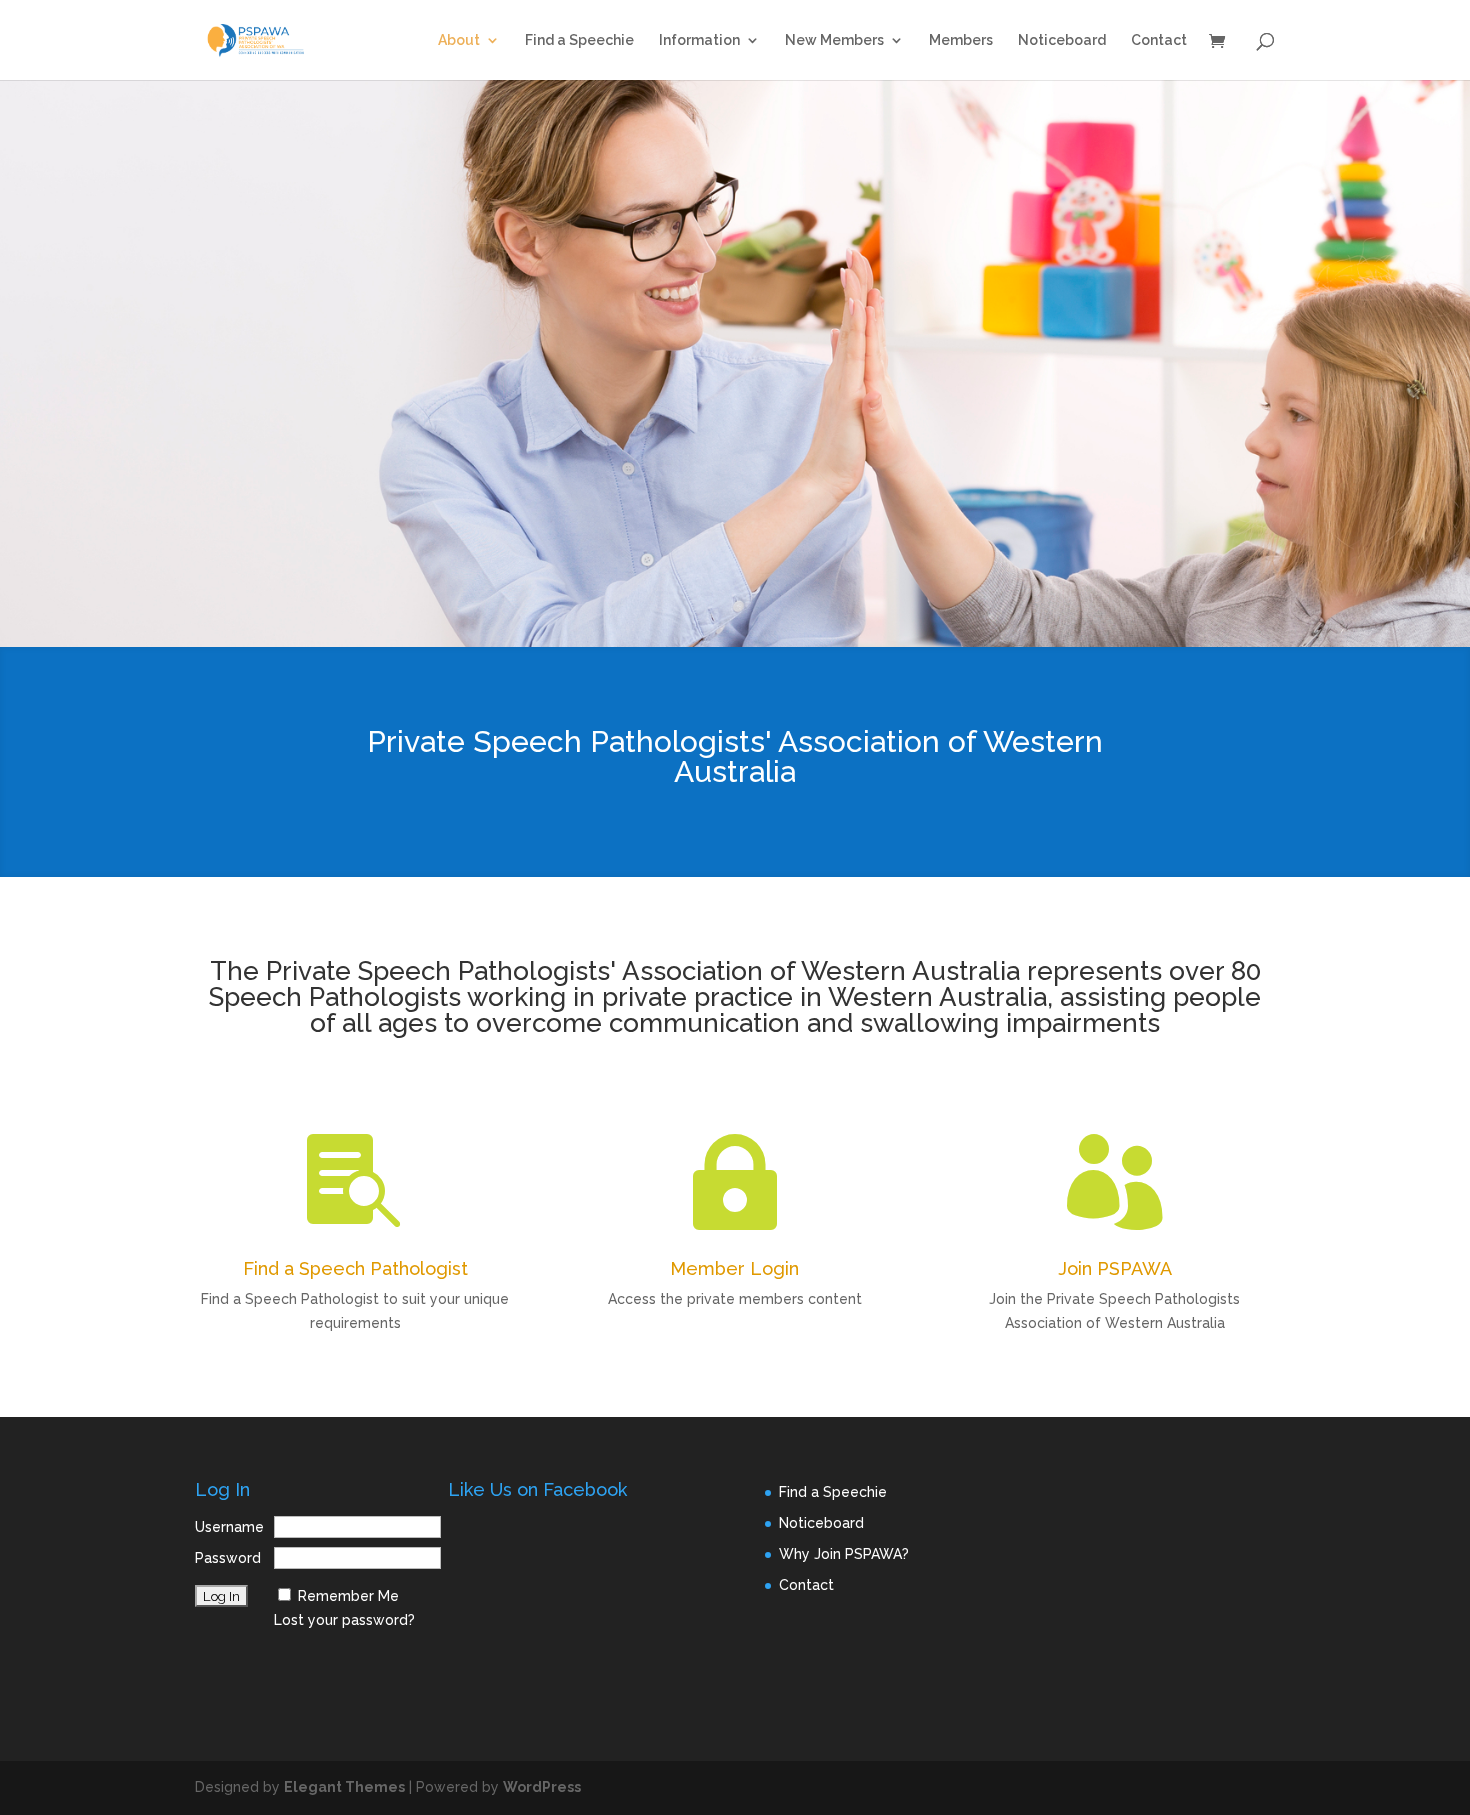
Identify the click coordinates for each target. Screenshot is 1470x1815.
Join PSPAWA (1115, 1268)
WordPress (542, 1787)
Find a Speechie (579, 40)
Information (699, 40)
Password (228, 1558)
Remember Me (348, 1596)
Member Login (734, 1268)
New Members (834, 40)
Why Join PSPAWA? (844, 1554)
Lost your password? (344, 1620)
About (459, 40)
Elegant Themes (344, 1787)
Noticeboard (1062, 40)
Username (229, 1527)
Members (961, 40)
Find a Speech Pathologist (355, 1268)
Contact (1159, 40)
